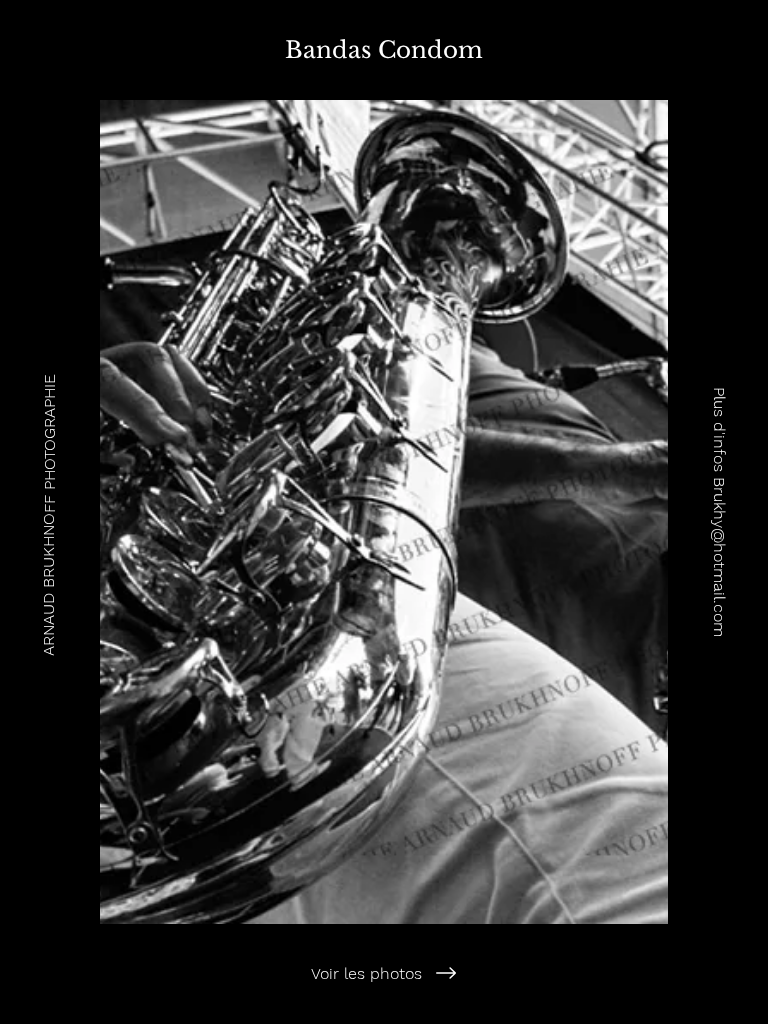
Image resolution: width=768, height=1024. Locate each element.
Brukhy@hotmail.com (719, 557)
